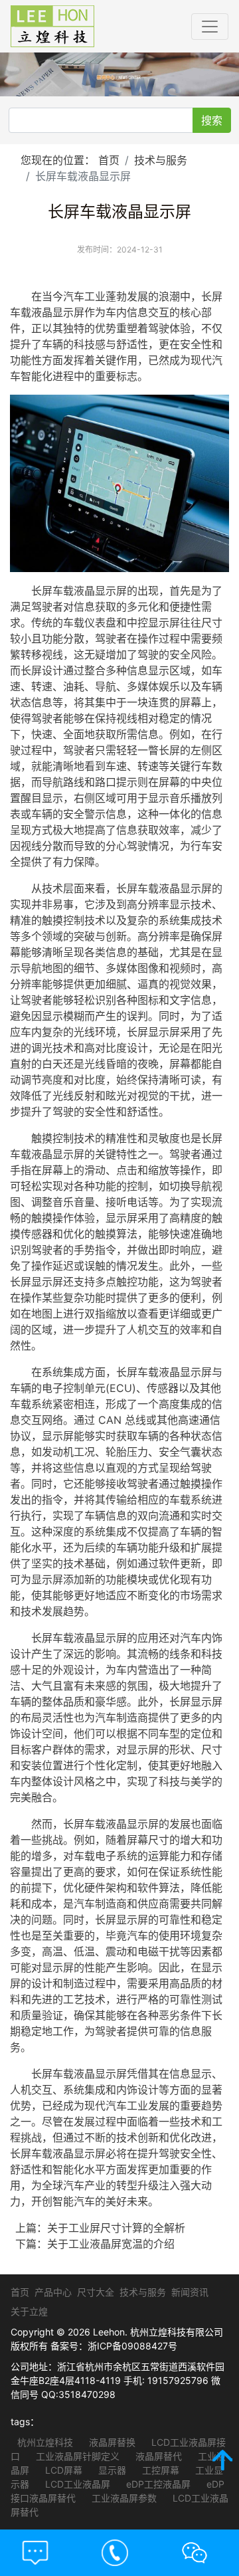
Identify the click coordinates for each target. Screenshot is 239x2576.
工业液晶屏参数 (123, 2498)
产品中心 (53, 2292)
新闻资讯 (190, 2292)
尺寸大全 (96, 2292)
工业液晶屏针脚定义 (76, 2456)
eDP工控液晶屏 (157, 2484)
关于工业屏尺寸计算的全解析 (116, 2228)
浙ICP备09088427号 (132, 2346)
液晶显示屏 (58, 312)
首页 (109, 160)
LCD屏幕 (62, 2470)
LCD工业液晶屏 (76, 2484)
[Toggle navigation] (210, 27)
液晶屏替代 (157, 2456)
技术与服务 (161, 160)
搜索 (212, 120)
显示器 (111, 2470)
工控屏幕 (159, 2470)
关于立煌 (29, 2311)
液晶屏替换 (111, 2442)
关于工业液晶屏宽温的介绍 (111, 2244)
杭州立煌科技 (45, 2442)
